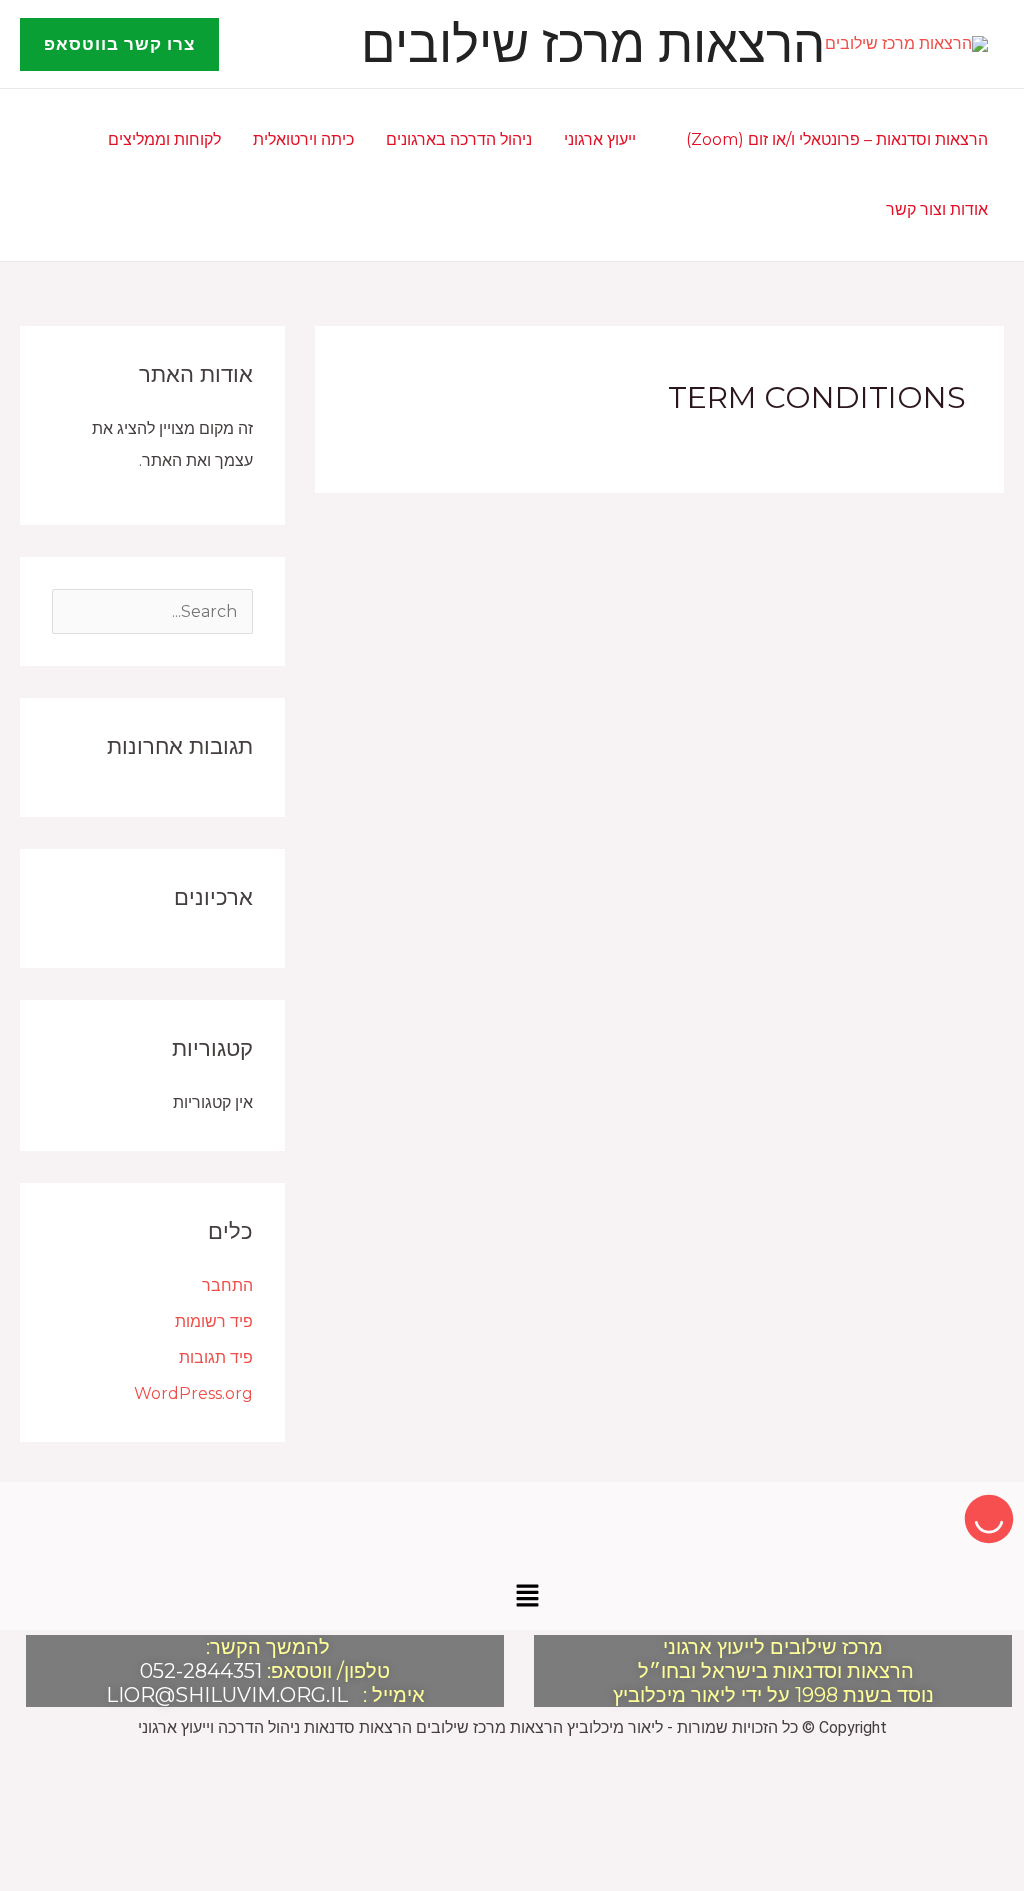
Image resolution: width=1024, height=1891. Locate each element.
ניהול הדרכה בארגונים (459, 139)
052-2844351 (201, 1671)
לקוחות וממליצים (164, 139)
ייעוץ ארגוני (600, 139)
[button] (119, 44)
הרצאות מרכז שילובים (593, 44)
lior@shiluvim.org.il (227, 1695)
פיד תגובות (216, 1357)
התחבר (227, 1285)
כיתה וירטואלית (303, 139)
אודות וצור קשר (937, 209)
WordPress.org (193, 1393)
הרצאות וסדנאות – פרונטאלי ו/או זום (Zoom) (837, 139)
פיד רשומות (214, 1321)
